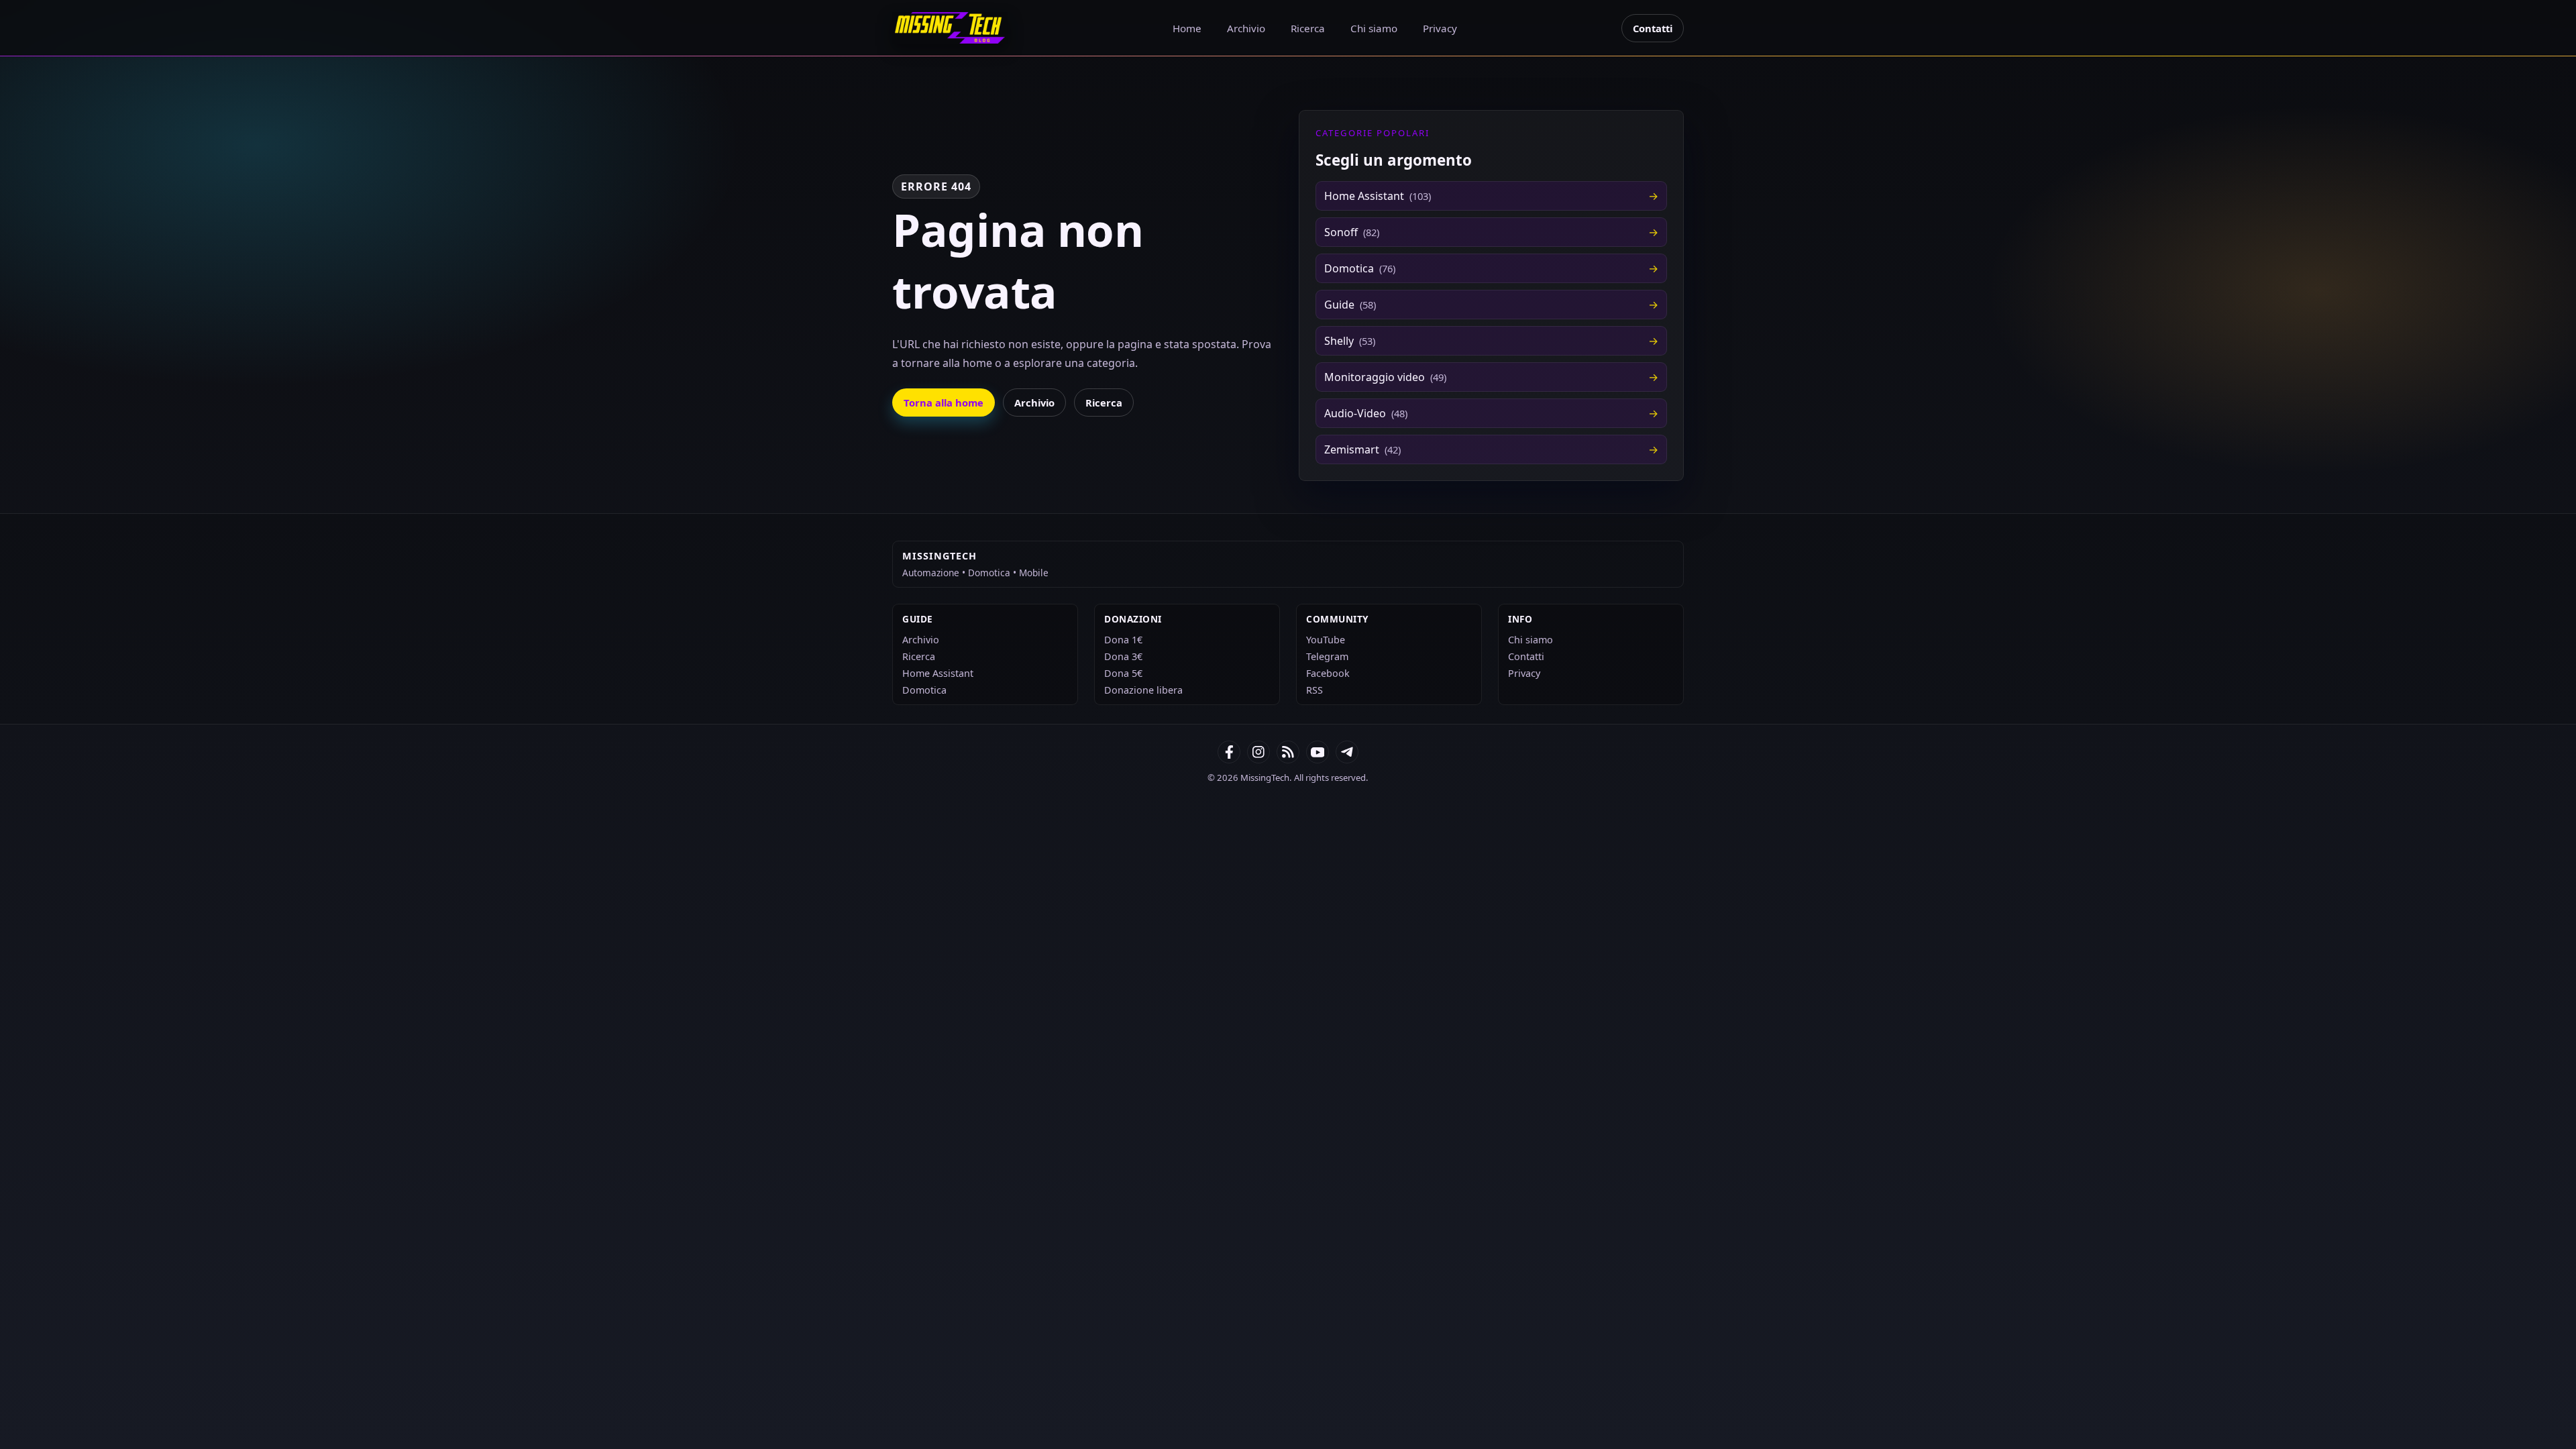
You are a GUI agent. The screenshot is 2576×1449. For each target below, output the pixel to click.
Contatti (1653, 28)
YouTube (1326, 640)
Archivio (1246, 28)
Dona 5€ (1123, 673)
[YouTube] (1318, 752)
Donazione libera (1143, 690)
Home (1187, 28)
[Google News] (1258, 752)
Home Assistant (938, 673)
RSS (1314, 690)
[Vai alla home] (950, 28)
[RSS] (1288, 752)
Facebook (1328, 673)
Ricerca (1308, 28)
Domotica (924, 690)
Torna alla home (944, 402)
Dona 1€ (1123, 640)
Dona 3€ (1123, 656)
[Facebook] (1229, 752)
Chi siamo (1374, 28)
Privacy (1440, 28)
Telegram (1327, 656)
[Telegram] (1347, 752)
